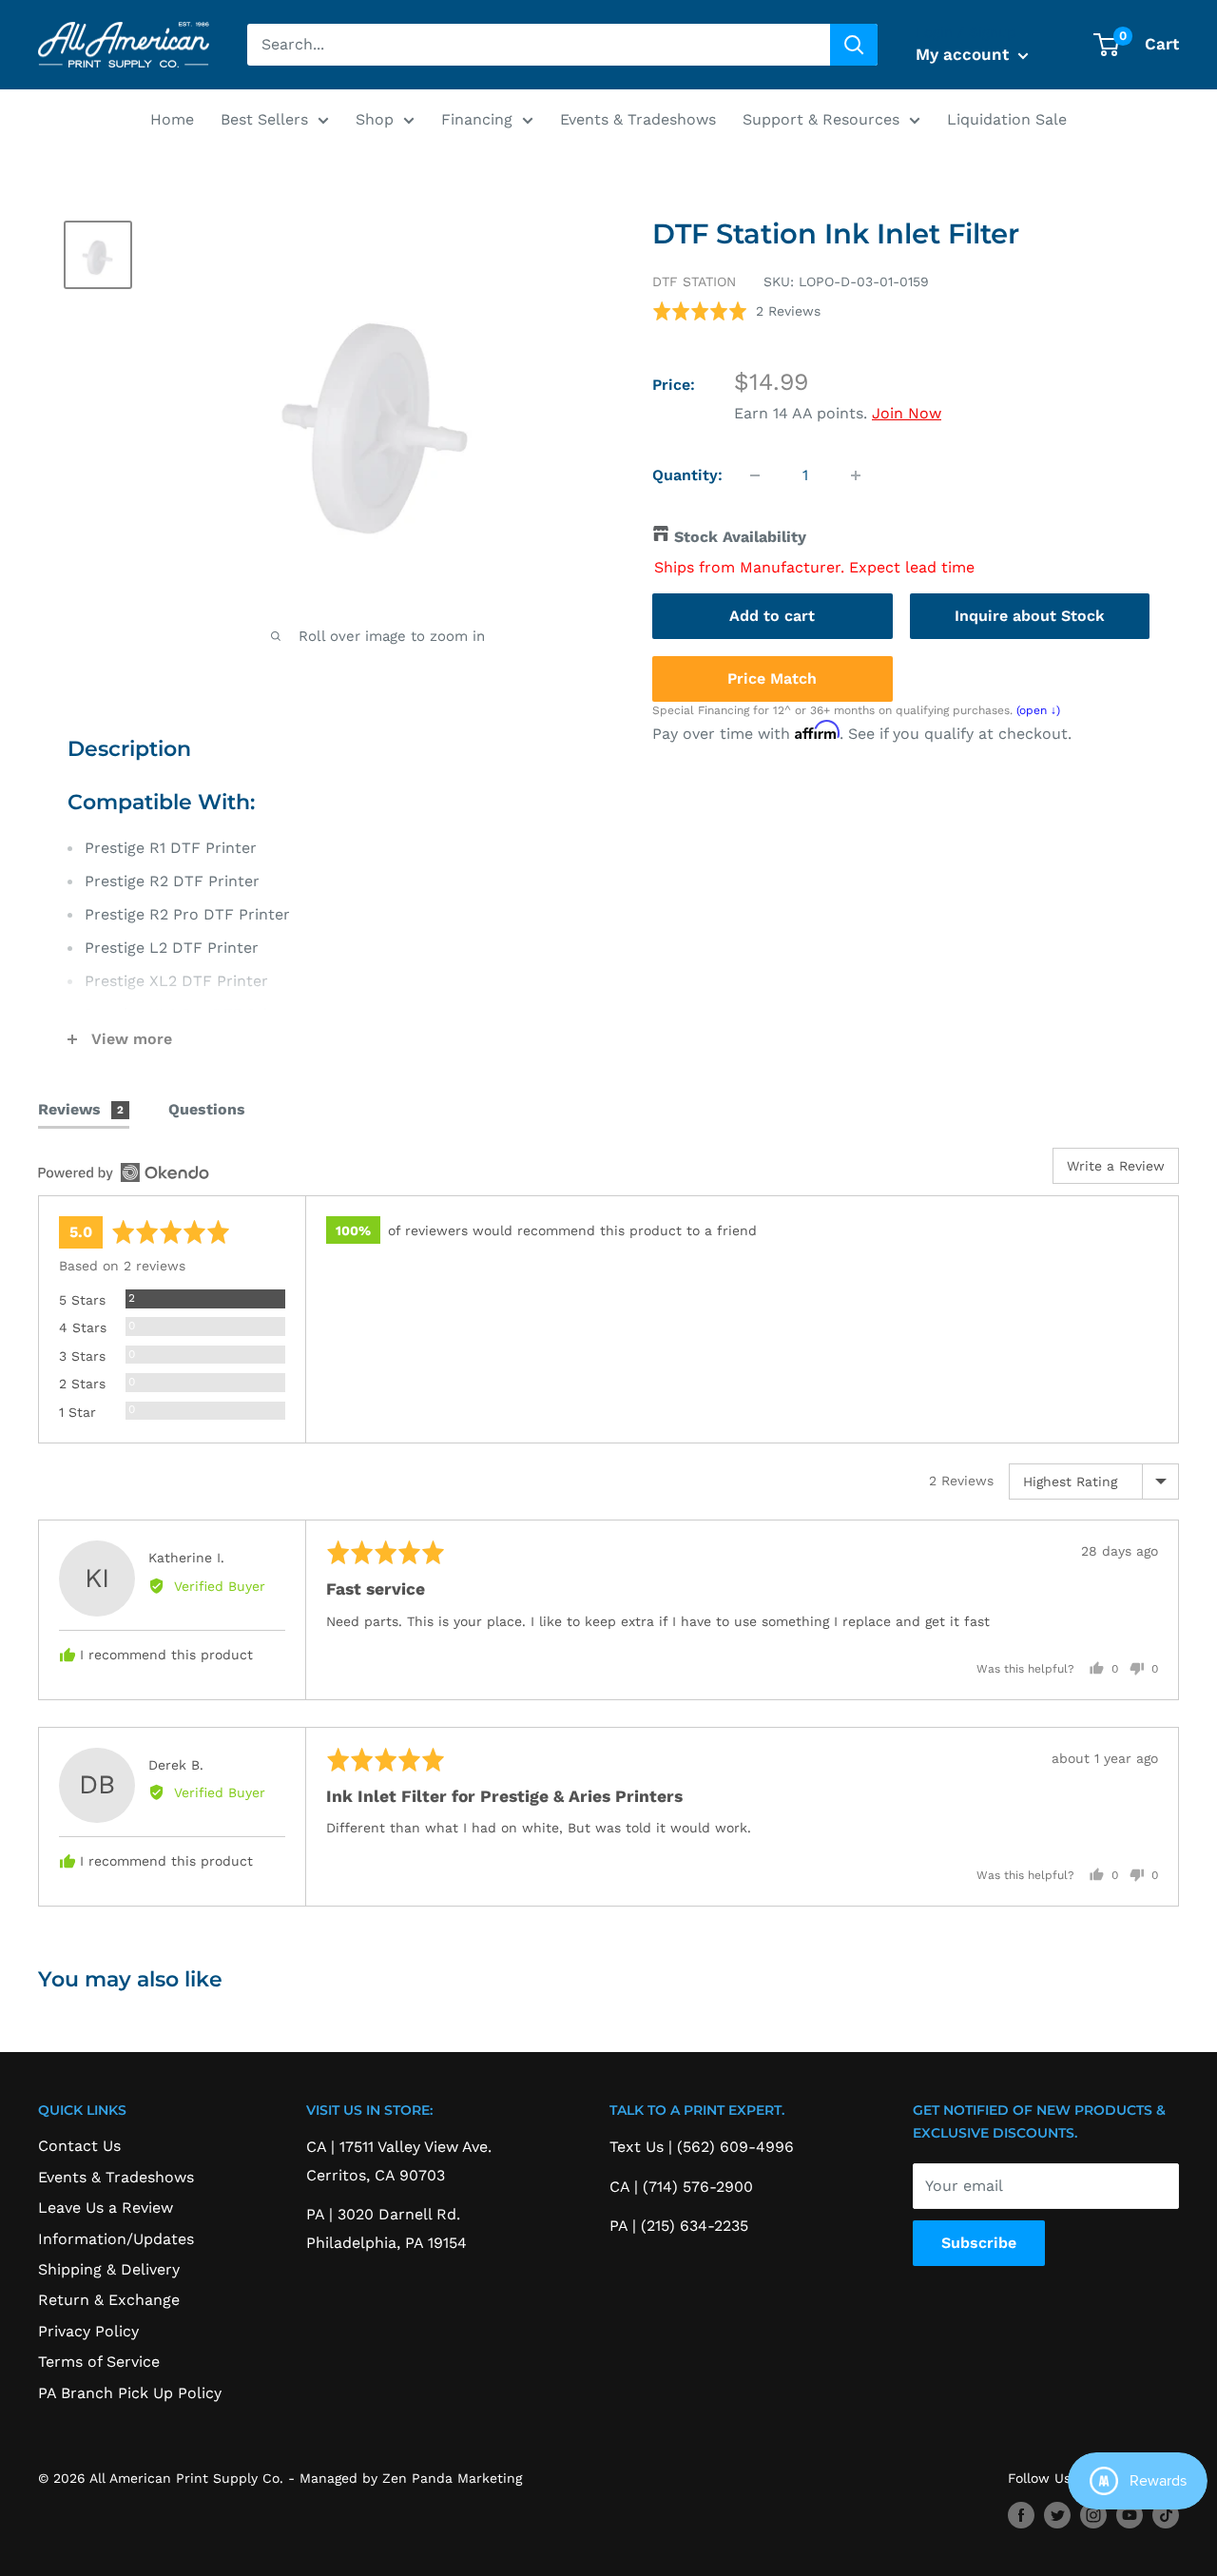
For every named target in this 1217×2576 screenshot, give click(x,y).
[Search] (854, 45)
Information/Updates (116, 2239)
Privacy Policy (88, 2331)
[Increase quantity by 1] (856, 475)
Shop (375, 119)
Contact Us (79, 2146)
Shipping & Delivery (109, 2269)
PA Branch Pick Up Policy (130, 2393)
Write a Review (1116, 1166)
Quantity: (687, 475)
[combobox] (539, 45)
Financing (477, 119)
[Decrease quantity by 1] (755, 475)
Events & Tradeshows (638, 119)
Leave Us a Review (106, 2208)
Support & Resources (821, 119)
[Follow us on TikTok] (1166, 2515)
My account (965, 54)
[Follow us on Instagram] (1093, 2515)
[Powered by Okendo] (124, 1172)
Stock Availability (740, 537)
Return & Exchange (109, 2300)
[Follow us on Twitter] (1057, 2515)
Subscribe (979, 2243)
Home (172, 119)
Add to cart (772, 615)
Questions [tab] (207, 1109)
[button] (736, 310)
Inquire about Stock (1030, 615)
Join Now (907, 413)
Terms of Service (99, 2362)
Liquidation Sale (1007, 119)
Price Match (772, 678)
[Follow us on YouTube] (1130, 2515)
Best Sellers (264, 119)
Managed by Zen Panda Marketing (411, 2478)
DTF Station (694, 281)
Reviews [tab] (81, 1109)
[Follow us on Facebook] (1021, 2515)
